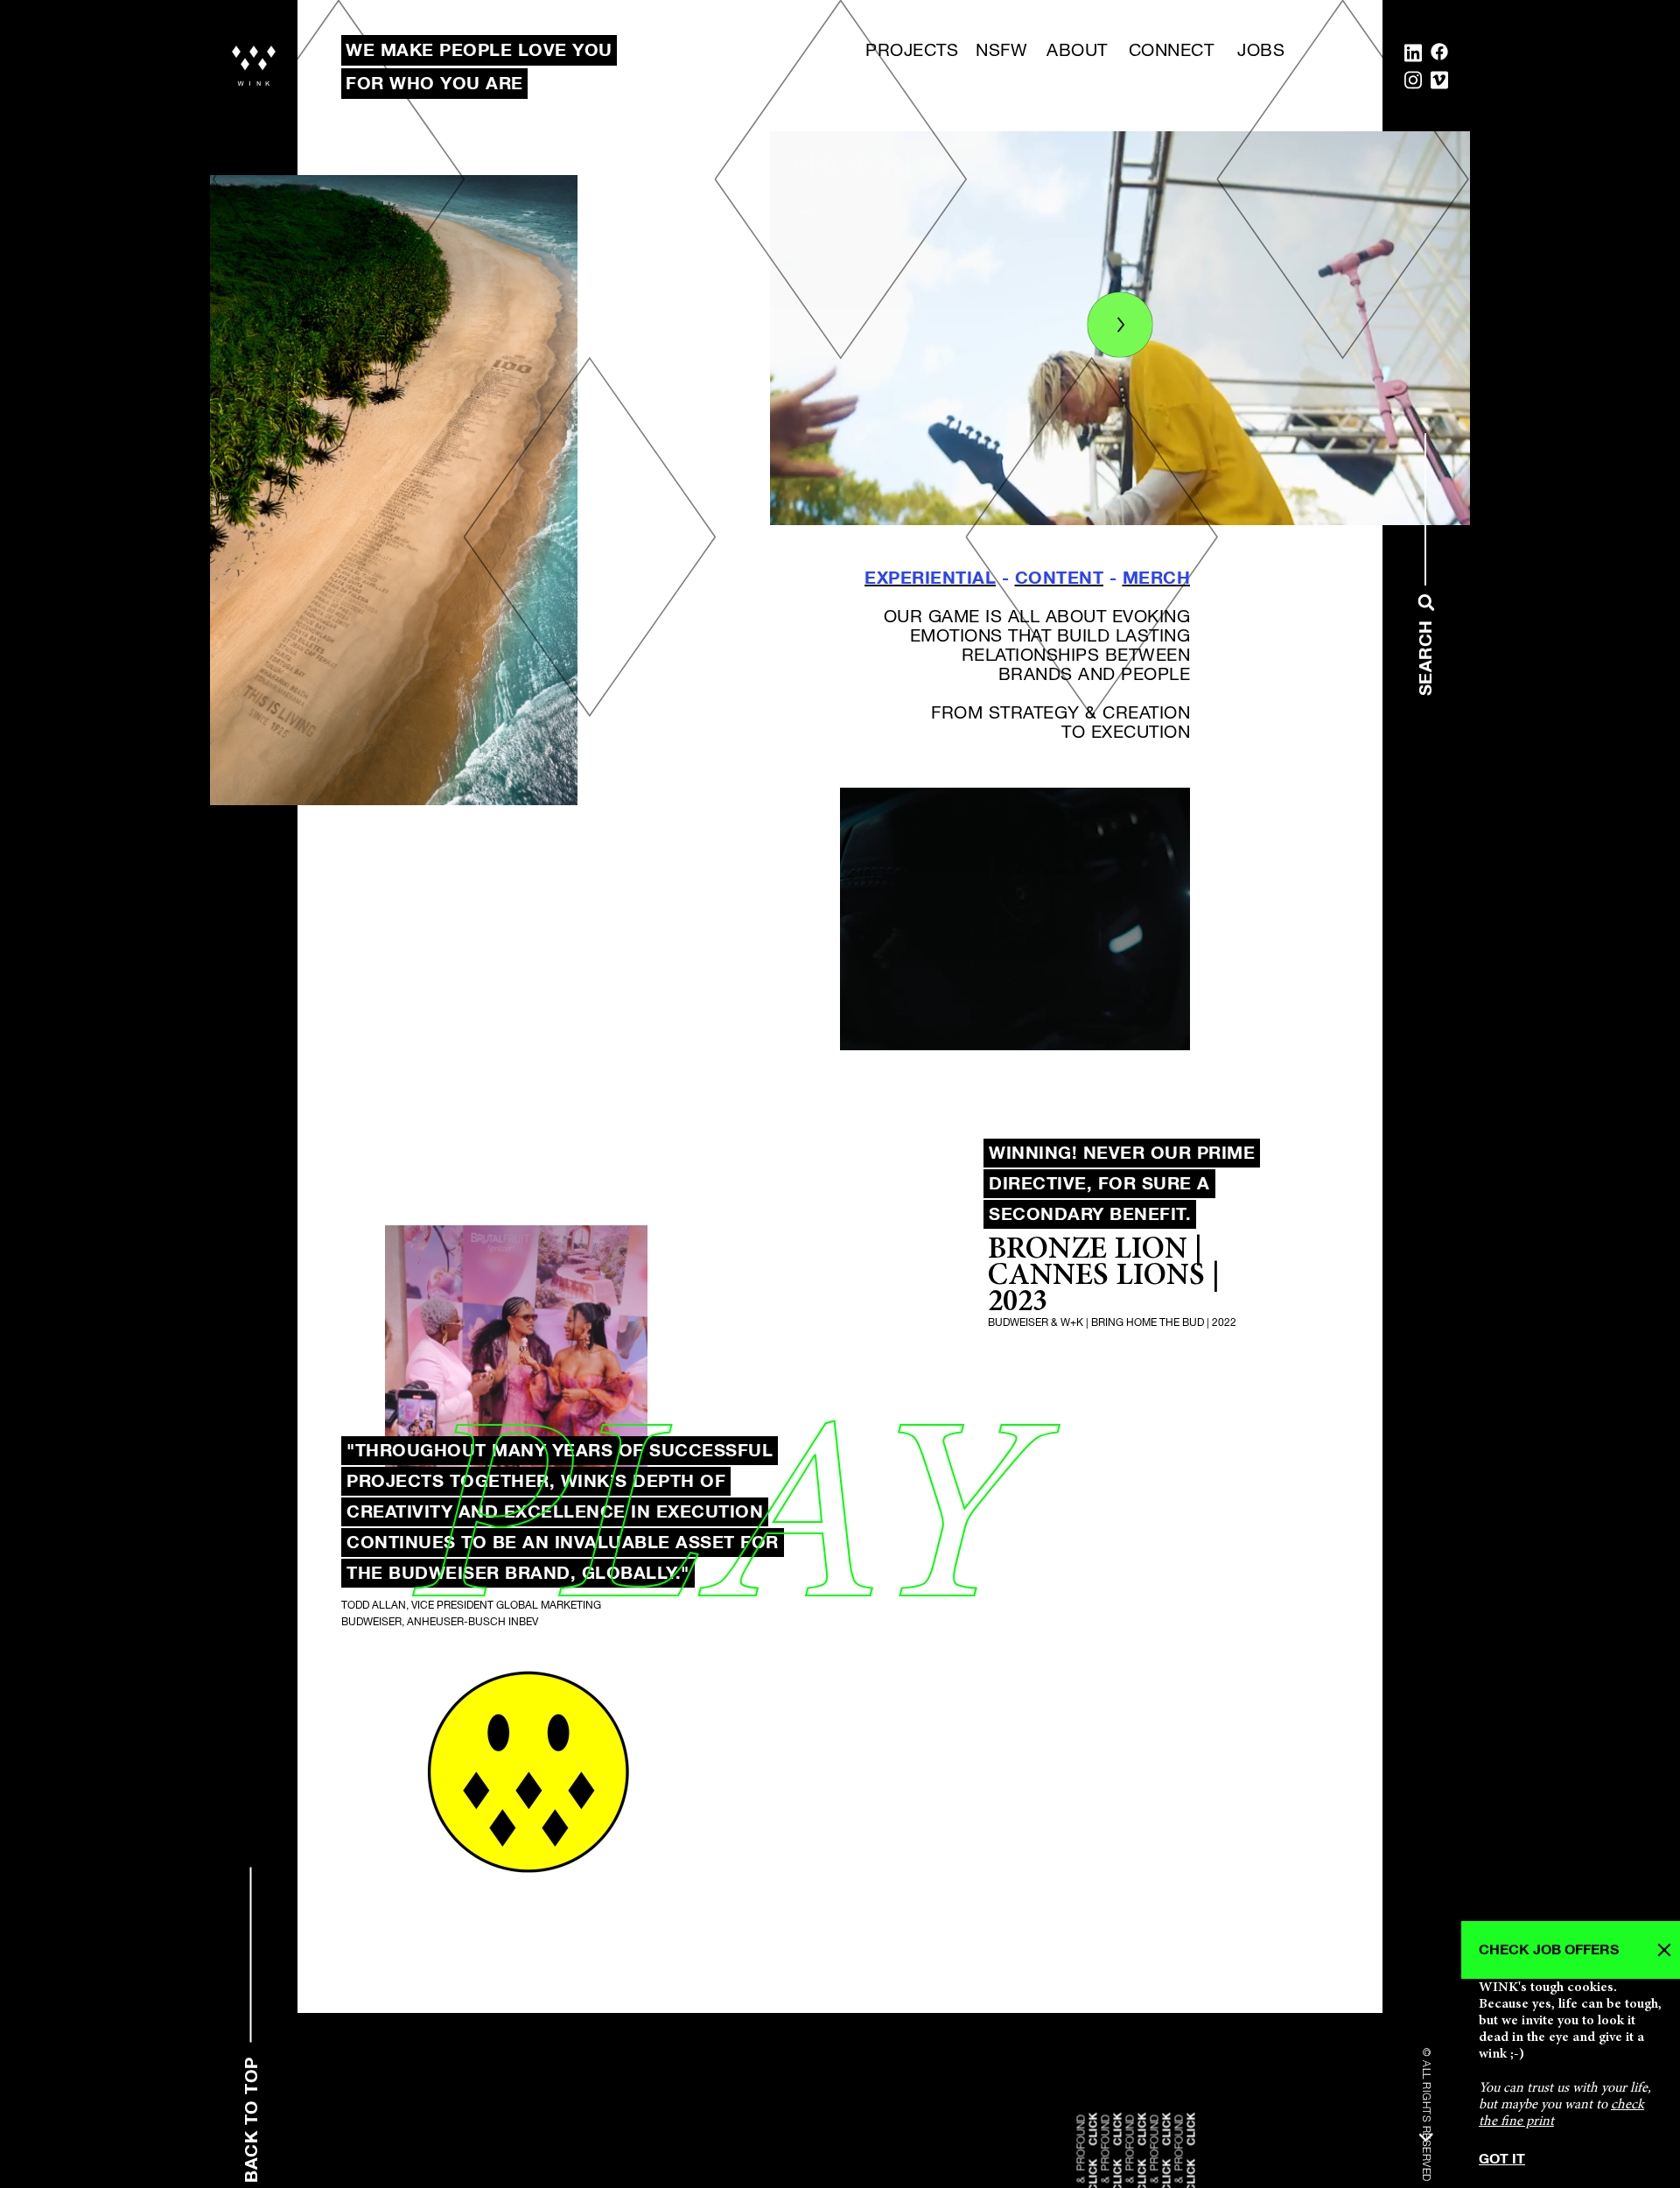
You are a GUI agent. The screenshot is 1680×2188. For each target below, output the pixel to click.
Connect (1172, 51)
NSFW (1001, 51)
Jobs (1261, 51)
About (1077, 51)
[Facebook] (1439, 56)
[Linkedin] (1413, 56)
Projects (912, 51)
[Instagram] (1413, 84)
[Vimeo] (1439, 84)
